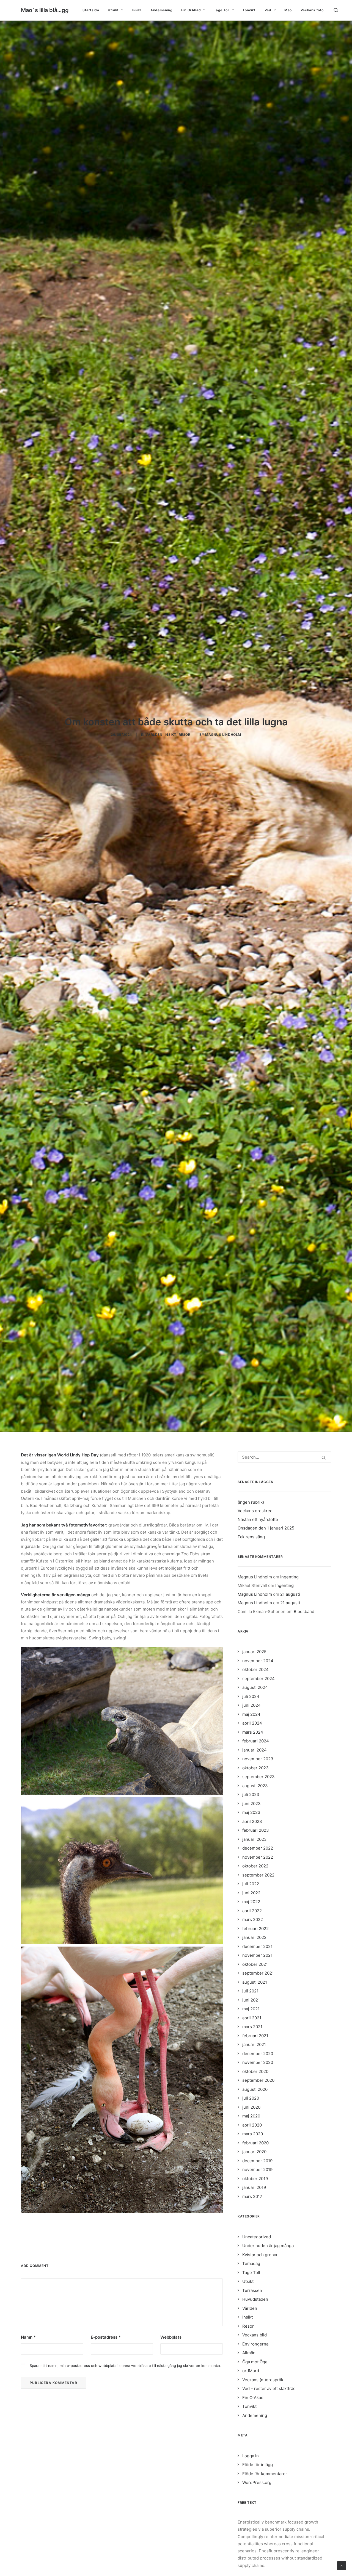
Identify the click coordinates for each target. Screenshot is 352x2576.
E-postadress (106, 2451)
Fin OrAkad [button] (191, 10)
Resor (185, 791)
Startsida (91, 10)
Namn (28, 2451)
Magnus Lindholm (223, 791)
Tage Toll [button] (222, 10)
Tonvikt (249, 10)
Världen (154, 791)
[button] (339, 10)
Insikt (137, 10)
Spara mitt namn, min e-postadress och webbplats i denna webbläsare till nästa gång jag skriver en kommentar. (126, 2479)
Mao (288, 10)
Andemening (161, 10)
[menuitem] (91, 10)
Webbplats (171, 2451)
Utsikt (113, 10)
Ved (268, 10)
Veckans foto (312, 10)
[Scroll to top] (342, 2565)
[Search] (284, 1571)
